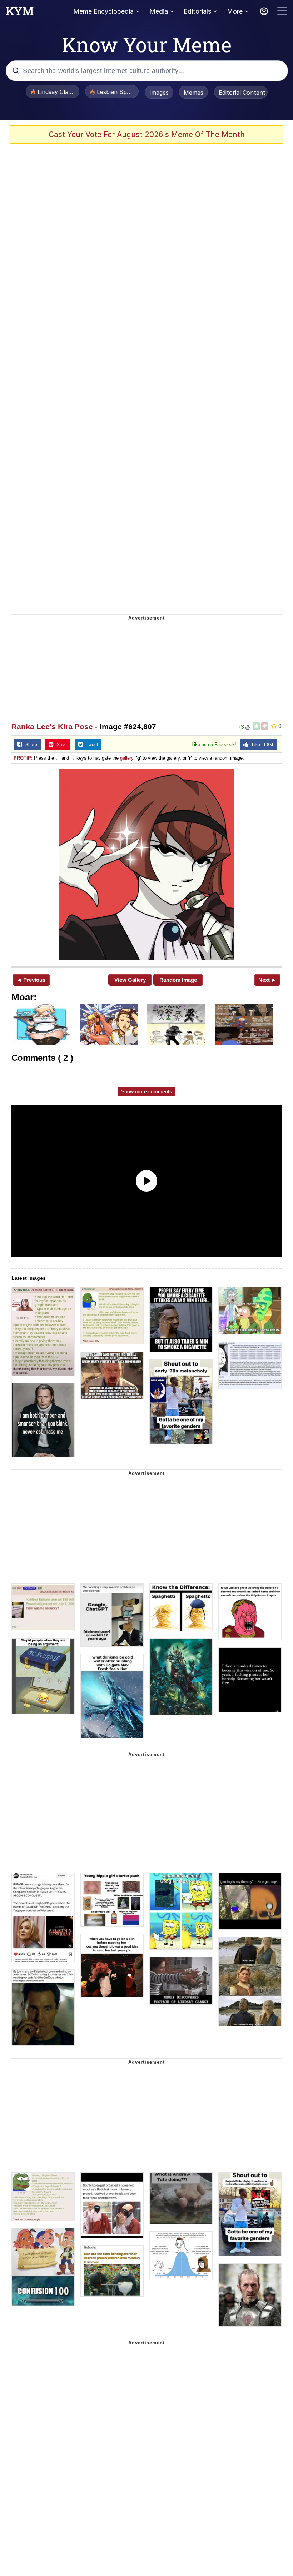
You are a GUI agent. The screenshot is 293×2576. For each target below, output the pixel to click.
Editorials (197, 11)
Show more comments (146, 1091)
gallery (127, 758)
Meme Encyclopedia (103, 11)
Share (30, 745)
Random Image (178, 980)
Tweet (91, 745)
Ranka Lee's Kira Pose (52, 727)
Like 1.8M (261, 745)
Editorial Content (242, 93)
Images (159, 93)
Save (60, 745)
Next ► (267, 980)
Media (159, 11)
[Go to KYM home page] (20, 13)
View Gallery (130, 980)
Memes (193, 93)
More (235, 11)
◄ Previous (31, 980)
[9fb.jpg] (146, 864)
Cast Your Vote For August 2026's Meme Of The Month (147, 135)
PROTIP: (23, 758)
